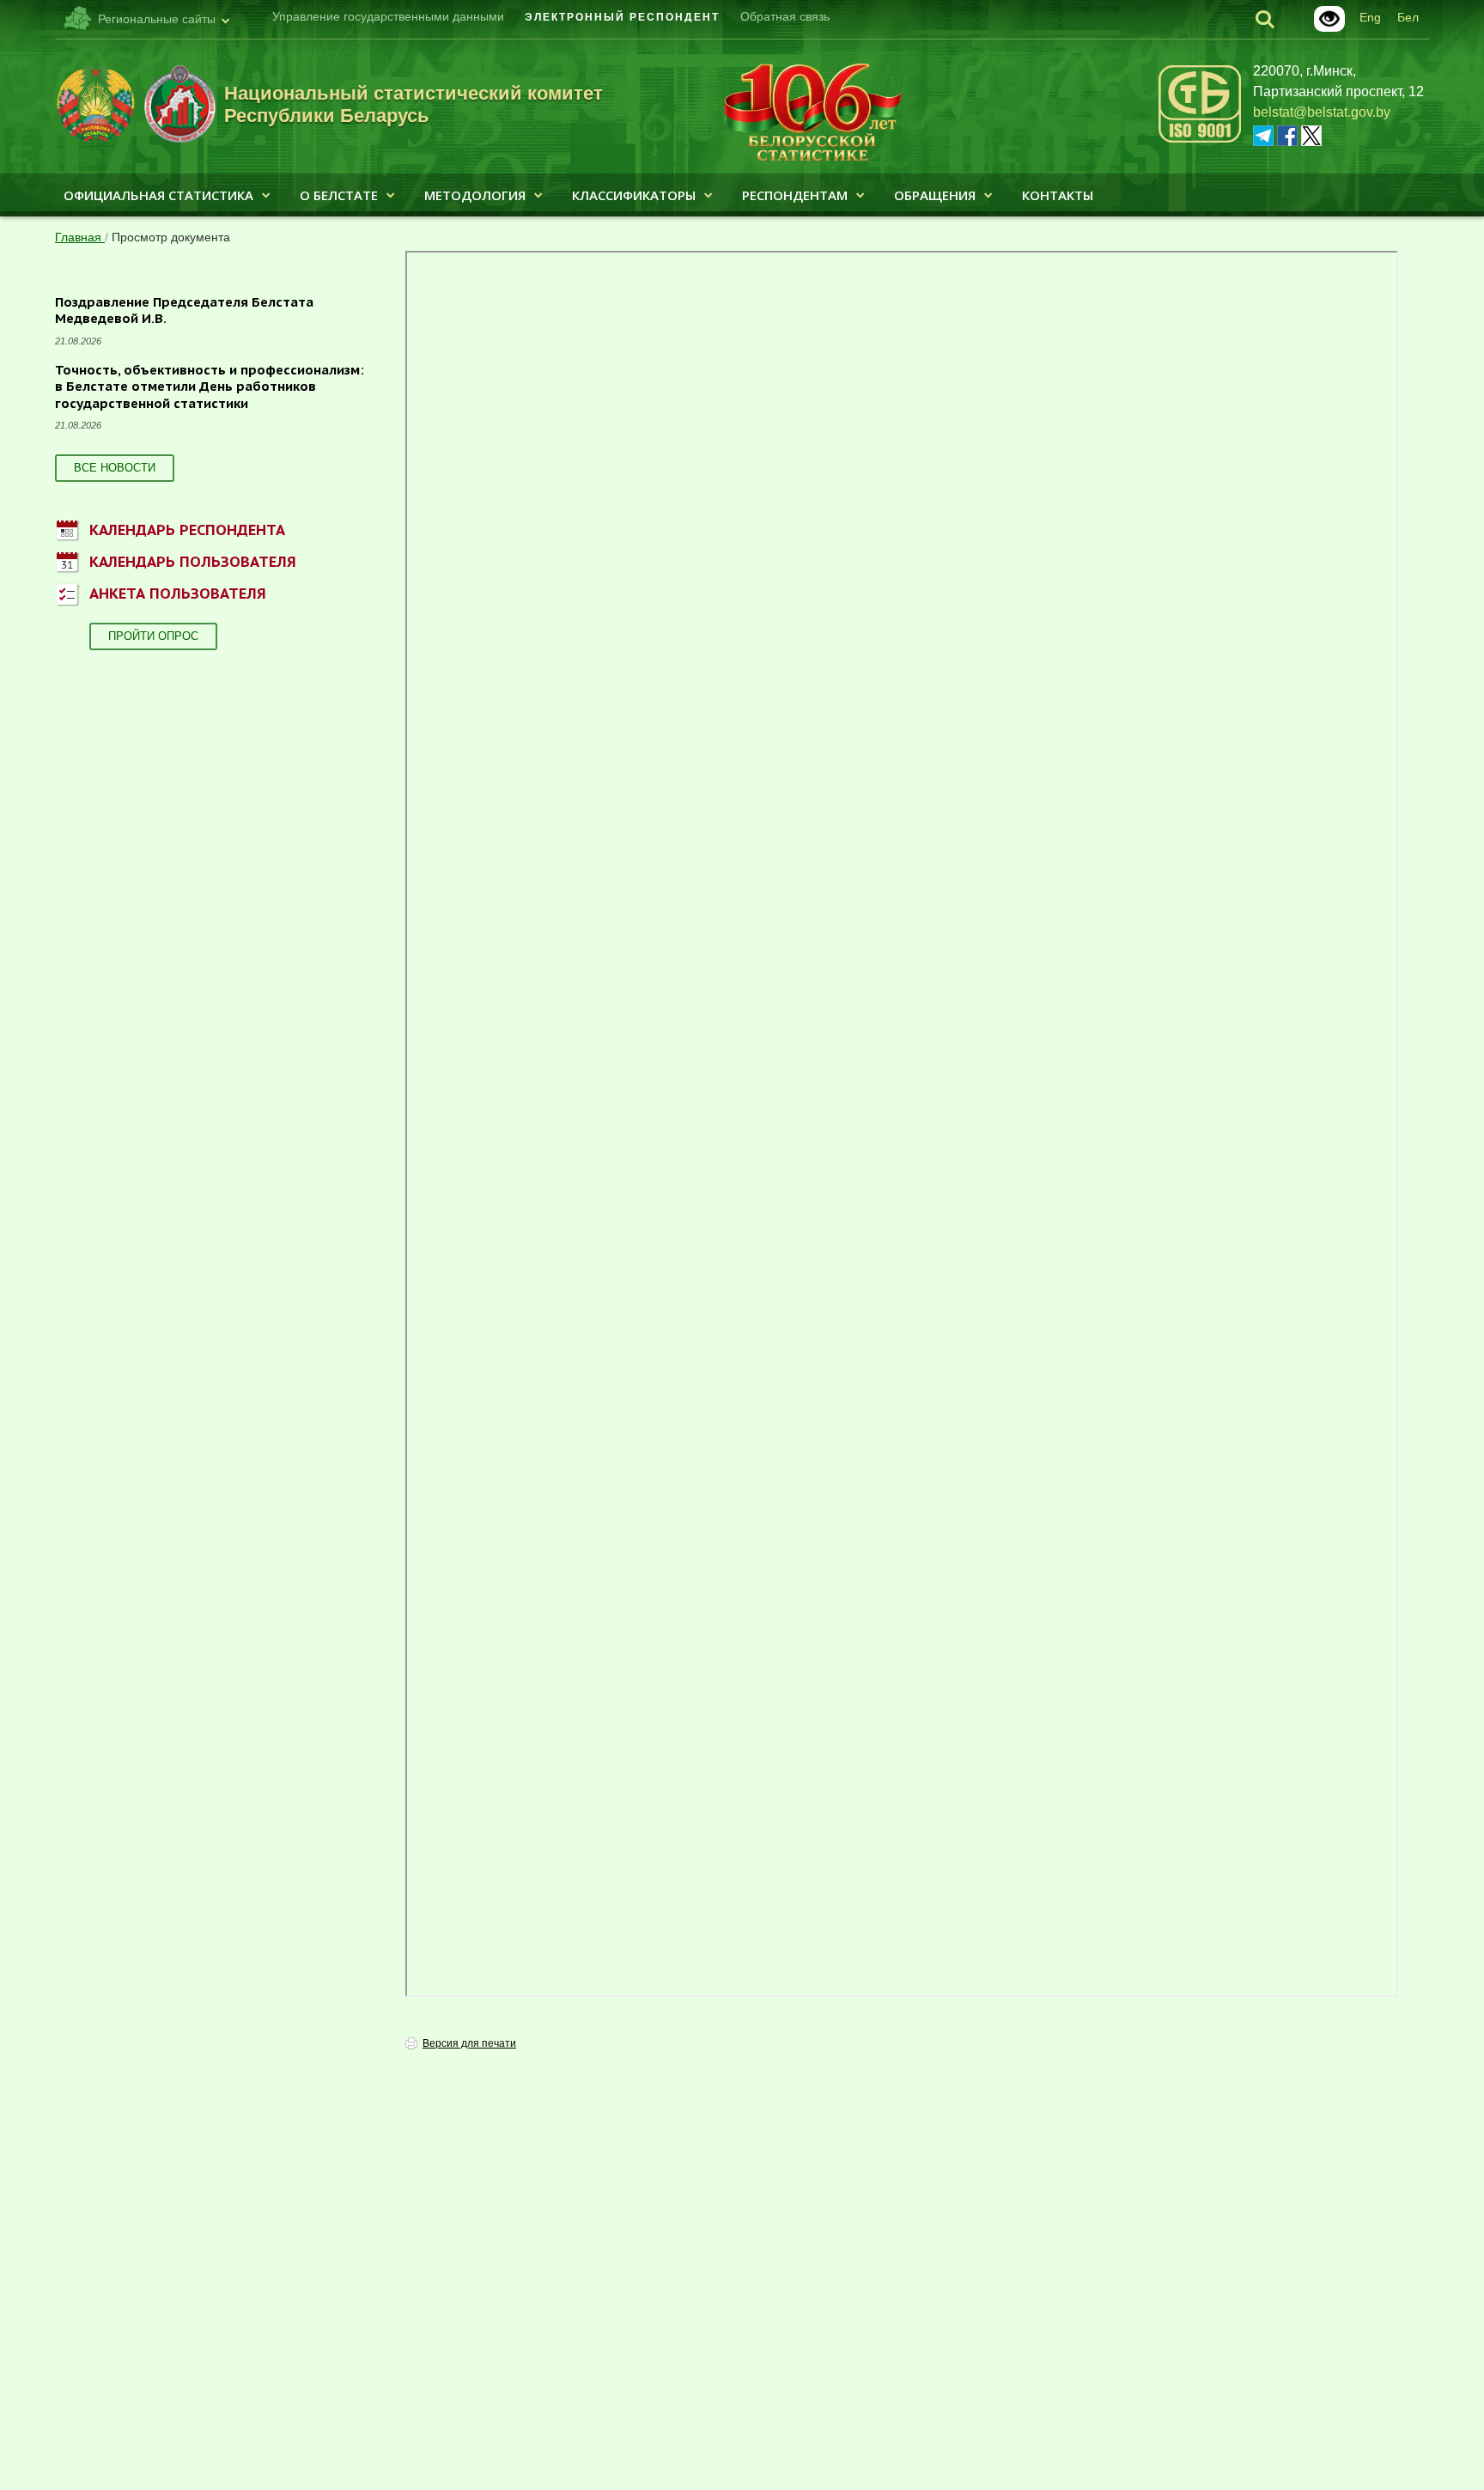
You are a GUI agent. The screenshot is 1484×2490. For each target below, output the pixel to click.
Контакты (1058, 195)
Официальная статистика (158, 195)
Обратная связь (785, 16)
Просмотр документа (171, 237)
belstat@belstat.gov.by (1322, 112)
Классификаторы (634, 195)
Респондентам (795, 195)
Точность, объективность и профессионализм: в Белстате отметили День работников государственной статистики (210, 387)
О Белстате (339, 195)
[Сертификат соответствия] (1200, 140)
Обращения (935, 195)
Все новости (115, 468)
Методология (475, 195)
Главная (80, 237)
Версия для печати (469, 2043)
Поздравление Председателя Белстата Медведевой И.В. (184, 310)
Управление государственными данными (388, 16)
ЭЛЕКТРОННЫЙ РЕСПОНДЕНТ (622, 17)
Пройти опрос (153, 636)
